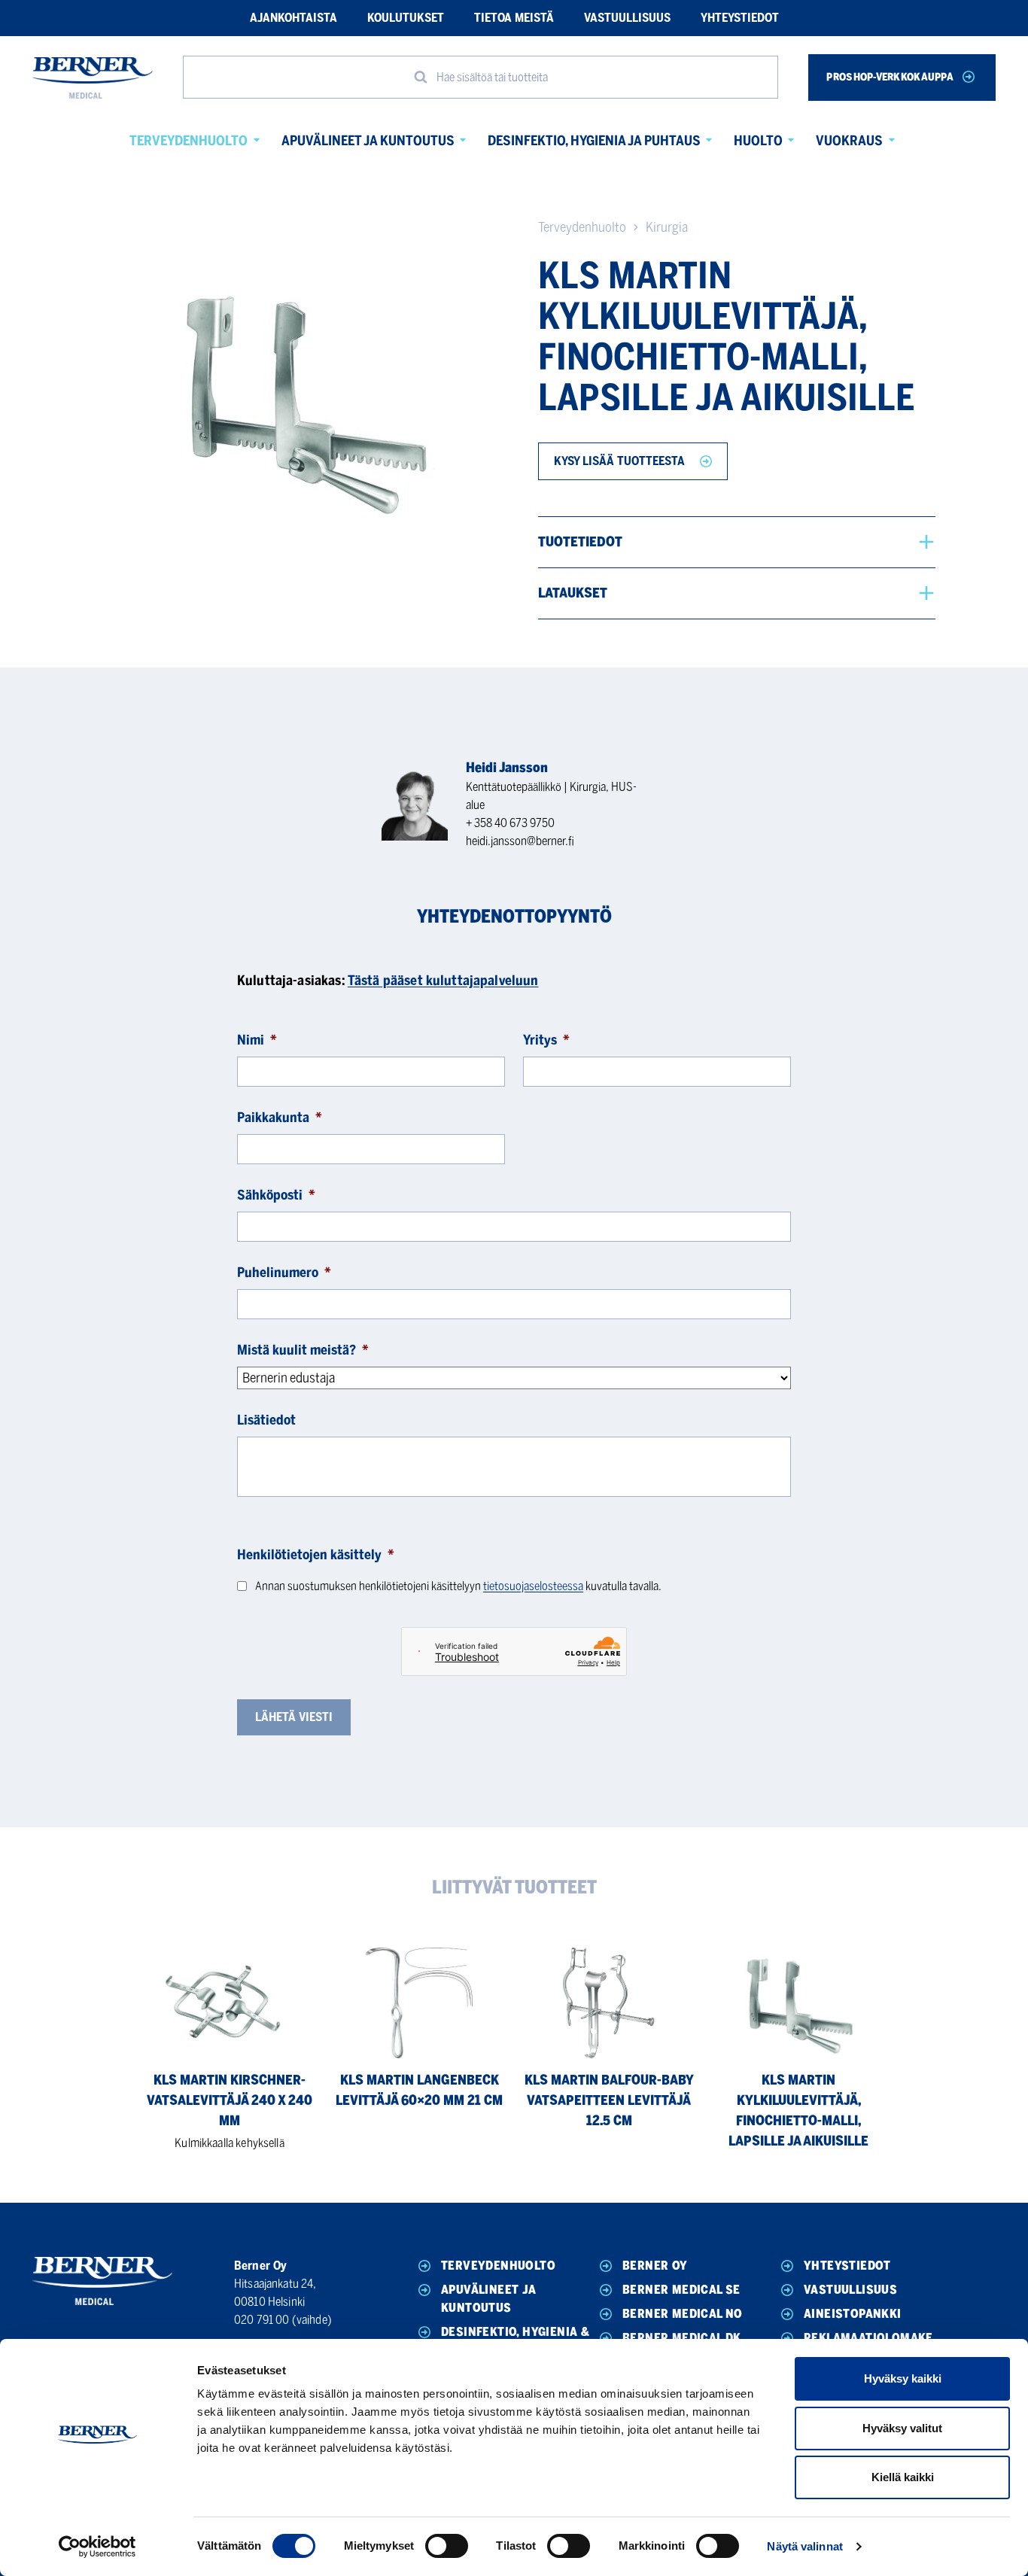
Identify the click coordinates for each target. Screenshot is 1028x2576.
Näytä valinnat (804, 2546)
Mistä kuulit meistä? (303, 1350)
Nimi (257, 1040)
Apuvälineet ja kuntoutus (368, 141)
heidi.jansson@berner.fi (520, 841)
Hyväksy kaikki (903, 2378)
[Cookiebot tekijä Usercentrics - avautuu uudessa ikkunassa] (97, 2547)
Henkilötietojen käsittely (316, 1555)
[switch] (447, 2546)
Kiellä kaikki (903, 2477)
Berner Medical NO (683, 2314)
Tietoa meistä (514, 18)
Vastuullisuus (627, 18)
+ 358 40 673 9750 (510, 823)
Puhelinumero (284, 1273)
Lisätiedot (266, 1420)
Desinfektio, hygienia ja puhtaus (594, 141)
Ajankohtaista (293, 18)
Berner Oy (655, 2266)
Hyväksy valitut (902, 2428)
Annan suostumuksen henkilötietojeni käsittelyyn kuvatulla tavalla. (458, 1586)
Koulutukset (406, 18)
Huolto (758, 141)
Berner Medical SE (681, 2290)
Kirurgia (667, 227)
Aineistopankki (853, 2314)
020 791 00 (262, 2320)
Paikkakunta (280, 1118)
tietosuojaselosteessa (533, 1586)
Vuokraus (849, 141)
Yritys (546, 1040)
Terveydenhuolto (189, 141)
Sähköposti (276, 1195)
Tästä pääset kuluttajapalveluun (443, 981)
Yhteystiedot (740, 18)
